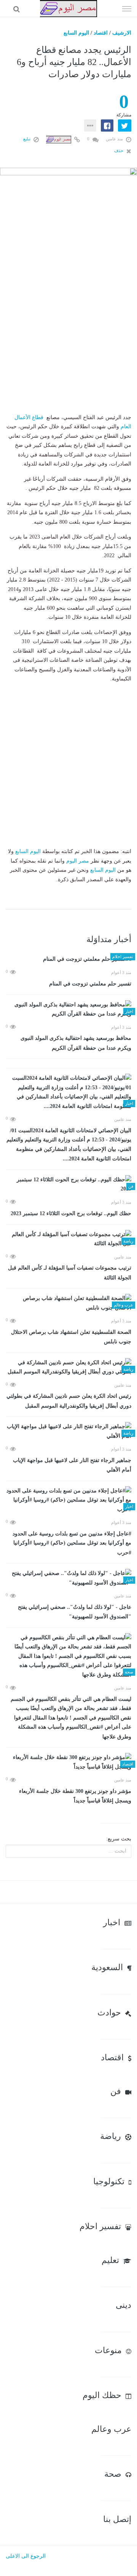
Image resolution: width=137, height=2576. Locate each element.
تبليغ (27, 139)
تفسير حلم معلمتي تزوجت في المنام (90, 984)
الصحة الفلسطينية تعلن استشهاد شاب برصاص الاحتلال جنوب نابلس (71, 1337)
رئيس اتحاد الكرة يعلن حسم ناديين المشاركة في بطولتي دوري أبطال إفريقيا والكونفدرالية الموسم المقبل (69, 1401)
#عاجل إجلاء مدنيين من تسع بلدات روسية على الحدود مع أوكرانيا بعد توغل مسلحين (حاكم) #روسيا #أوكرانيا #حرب (72, 1543)
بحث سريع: (119, 1839)
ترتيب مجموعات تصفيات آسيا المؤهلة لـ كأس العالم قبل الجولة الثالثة (70, 1273)
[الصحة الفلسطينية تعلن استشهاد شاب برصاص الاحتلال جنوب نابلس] (68, 1303)
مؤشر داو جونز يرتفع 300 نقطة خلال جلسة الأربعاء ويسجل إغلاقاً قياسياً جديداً (75, 1796)
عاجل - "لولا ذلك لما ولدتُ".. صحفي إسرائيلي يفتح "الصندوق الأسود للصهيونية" (75, 1612)
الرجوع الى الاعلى (26, 2556)
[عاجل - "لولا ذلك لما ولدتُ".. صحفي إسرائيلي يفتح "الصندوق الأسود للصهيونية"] (68, 1578)
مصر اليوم (78, 861)
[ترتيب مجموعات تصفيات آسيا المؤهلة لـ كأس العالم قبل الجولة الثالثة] (68, 1239)
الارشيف (122, 33)
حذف (119, 151)
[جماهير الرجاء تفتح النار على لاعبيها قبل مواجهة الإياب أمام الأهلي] (68, 1431)
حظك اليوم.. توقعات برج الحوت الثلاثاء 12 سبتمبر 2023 (71, 1213)
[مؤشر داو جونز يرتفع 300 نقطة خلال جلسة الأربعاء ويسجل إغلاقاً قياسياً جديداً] (68, 1762)
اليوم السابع (76, 33)
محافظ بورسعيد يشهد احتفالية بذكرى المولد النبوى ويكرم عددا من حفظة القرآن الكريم (76, 1043)
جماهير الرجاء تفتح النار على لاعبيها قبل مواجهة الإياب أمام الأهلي (72, 1465)
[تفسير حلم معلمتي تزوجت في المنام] (68, 959)
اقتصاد (101, 33)
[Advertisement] (68, 342)
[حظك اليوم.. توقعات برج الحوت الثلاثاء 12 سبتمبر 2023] (68, 1185)
